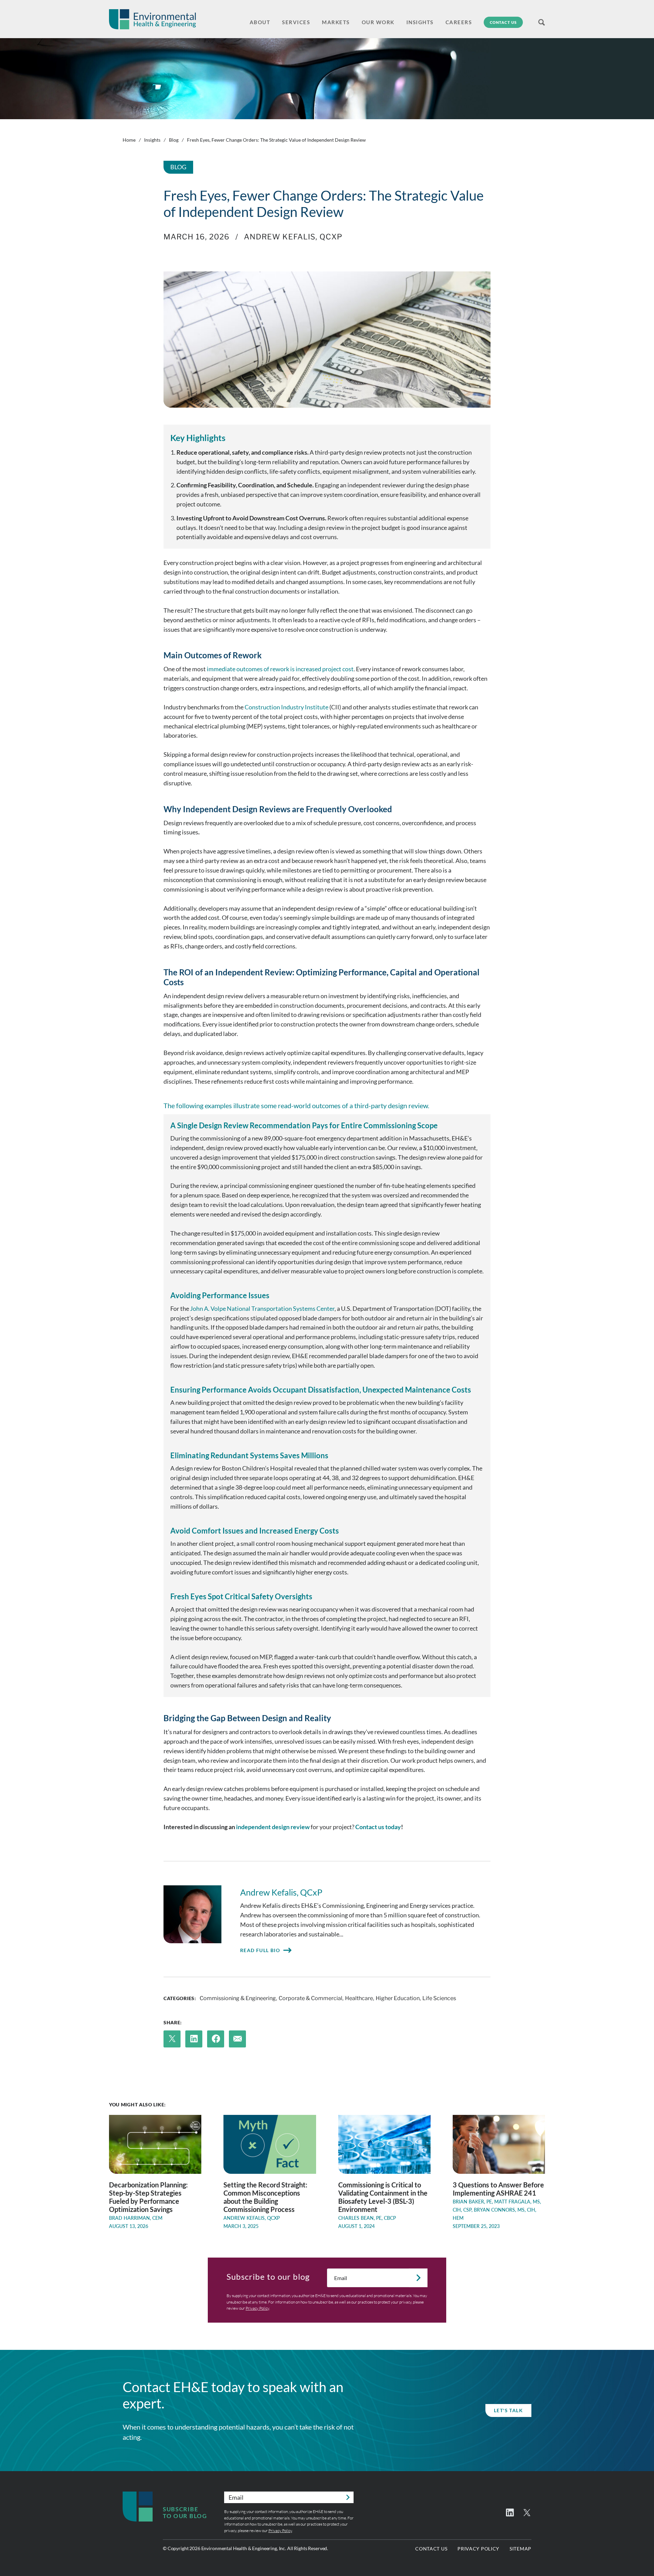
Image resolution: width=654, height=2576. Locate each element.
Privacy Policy (257, 2308)
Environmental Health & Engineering (152, 19)
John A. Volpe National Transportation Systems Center (262, 1308)
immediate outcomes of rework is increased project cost (280, 669)
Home (129, 140)
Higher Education (398, 1998)
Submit (418, 2278)
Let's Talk (508, 2410)
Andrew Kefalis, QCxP (293, 237)
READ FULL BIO (260, 1950)
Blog (174, 140)
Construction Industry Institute (286, 707)
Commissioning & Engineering (238, 1998)
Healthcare (359, 1998)
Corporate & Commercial (310, 1998)
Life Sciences (439, 1998)
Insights (152, 140)
